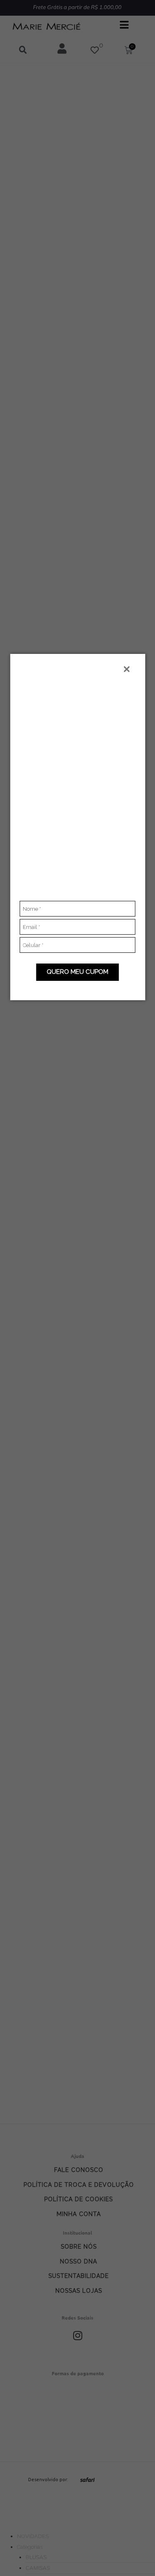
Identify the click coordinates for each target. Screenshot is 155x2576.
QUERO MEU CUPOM (77, 972)
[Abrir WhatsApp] (134, 2555)
